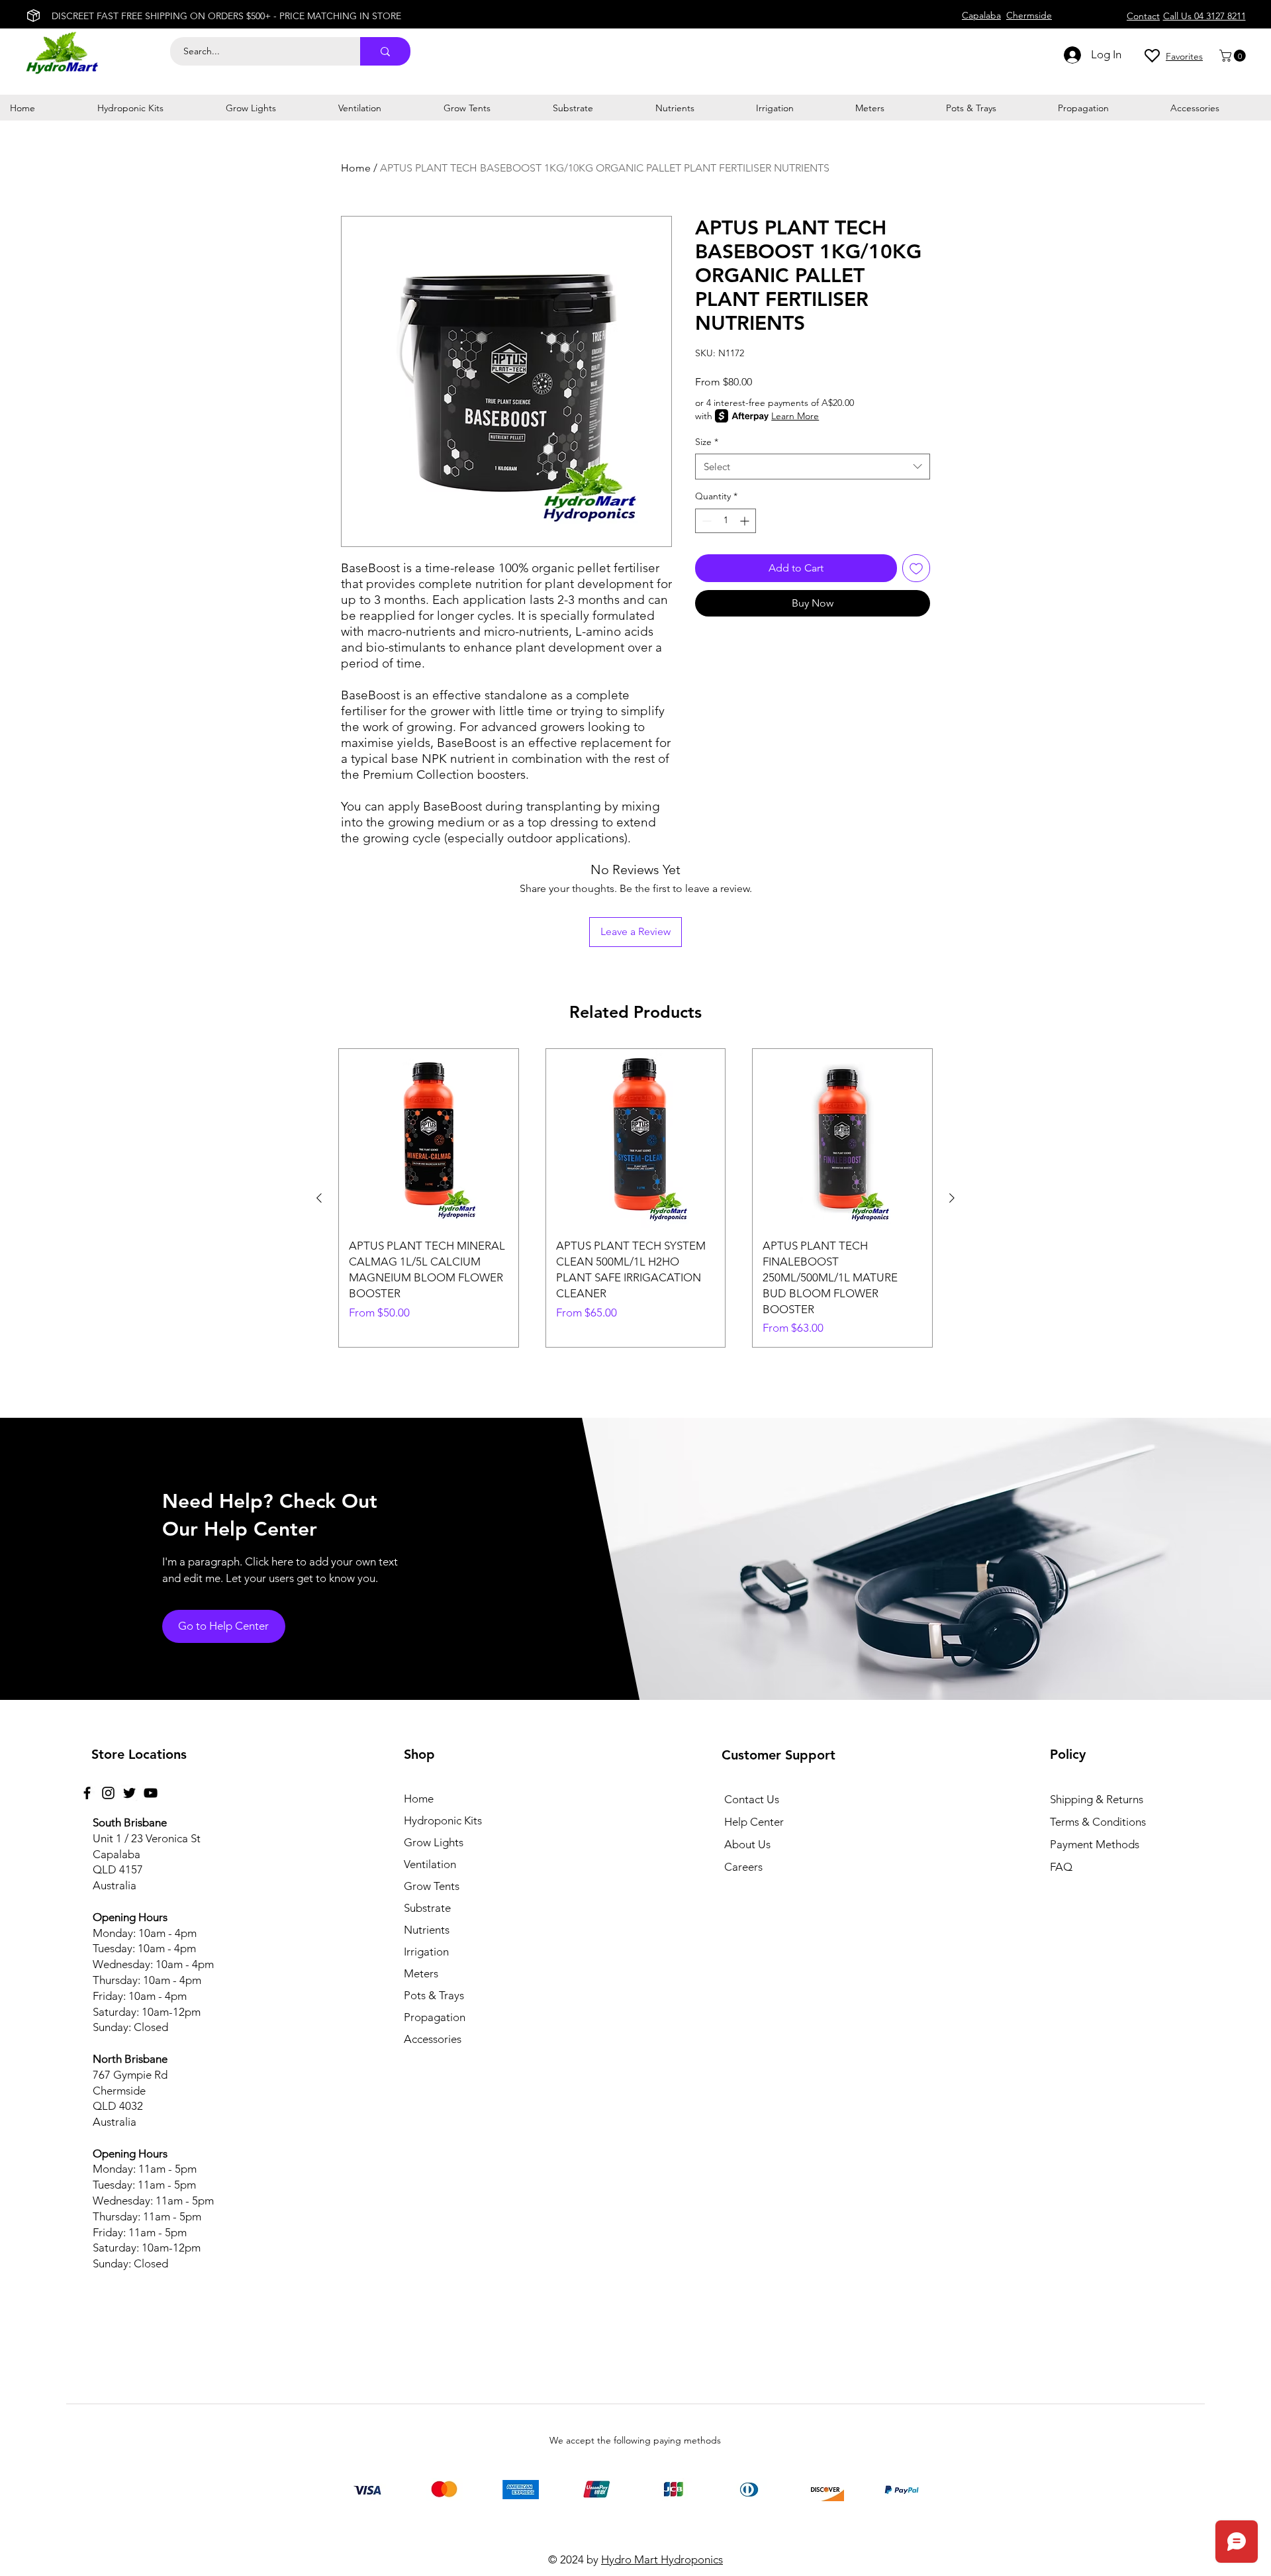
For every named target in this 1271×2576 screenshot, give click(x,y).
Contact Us (752, 1799)
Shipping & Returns (1097, 1799)
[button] (1234, 56)
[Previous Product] (319, 1198)
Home (356, 168)
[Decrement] (705, 521)
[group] (635, 1198)
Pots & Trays (434, 1995)
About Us (747, 1844)
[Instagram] (108, 1793)
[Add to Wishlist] (916, 568)
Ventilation (430, 1864)
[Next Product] (952, 1198)
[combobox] (813, 467)
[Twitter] (129, 1793)
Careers (743, 1867)
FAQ (1061, 1867)
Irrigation (426, 1952)
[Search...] (385, 51)
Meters (421, 1973)
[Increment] (746, 521)
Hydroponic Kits (443, 1820)
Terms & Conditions (1098, 1822)
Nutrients (427, 1930)
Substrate (427, 1908)
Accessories (433, 2039)
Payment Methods (1096, 1844)
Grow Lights (434, 1842)
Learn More (795, 416)
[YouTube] (151, 1793)
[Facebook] (87, 1793)
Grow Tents (432, 1886)
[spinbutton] (726, 521)
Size (707, 442)
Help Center (754, 1822)
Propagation (435, 2017)
